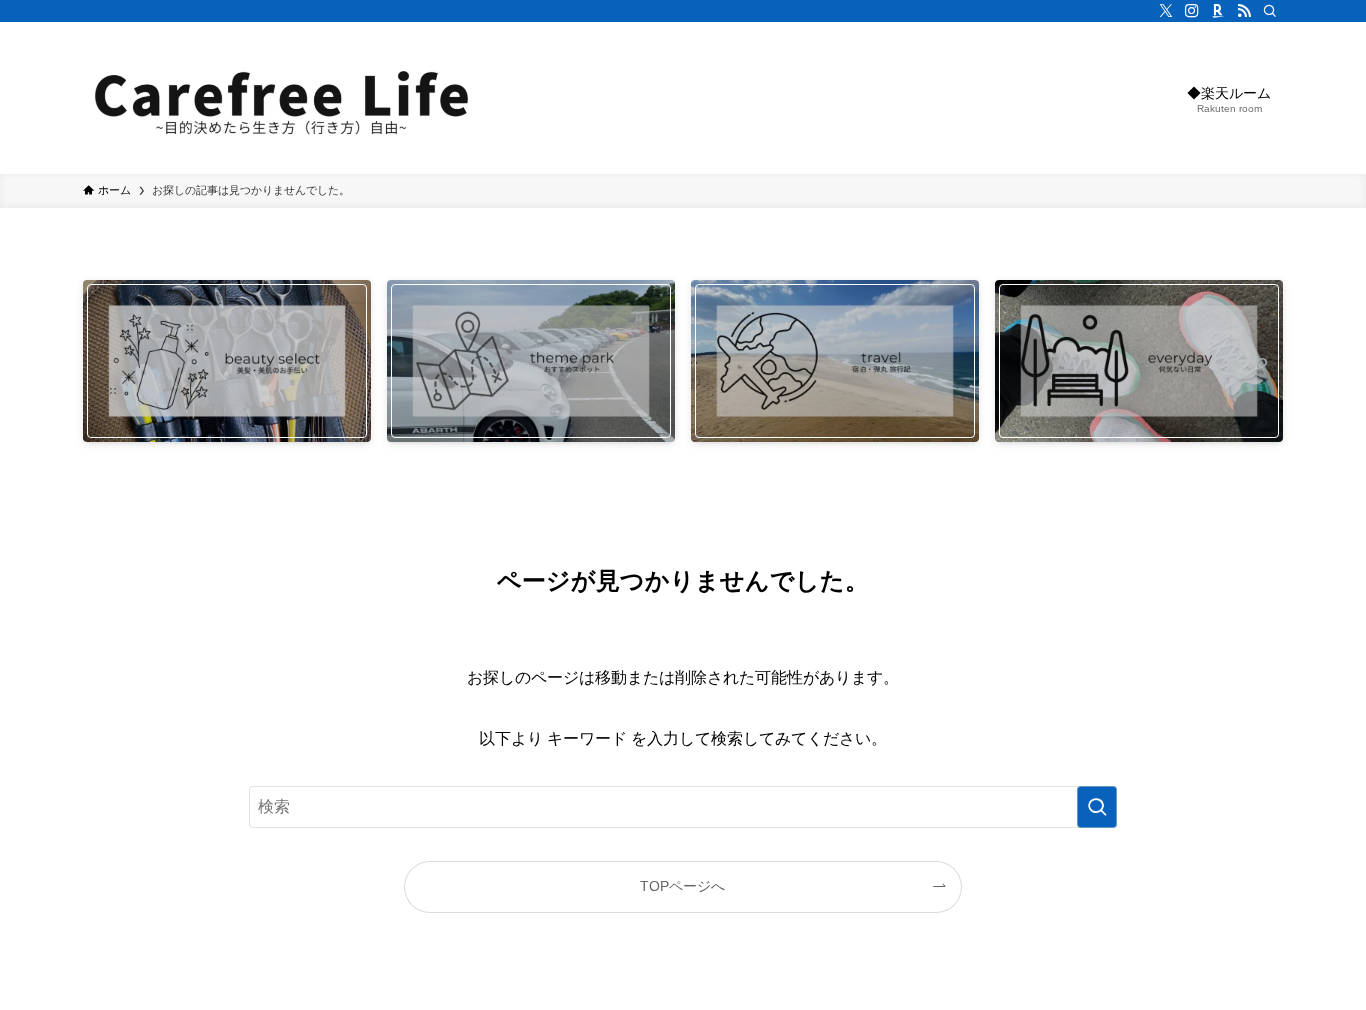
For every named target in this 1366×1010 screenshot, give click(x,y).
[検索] (1270, 11)
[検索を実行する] (1097, 807)
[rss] (1244, 11)
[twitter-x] (1166, 11)
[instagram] (1192, 11)
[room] (1218, 11)
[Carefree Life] (283, 98)
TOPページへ (682, 886)
